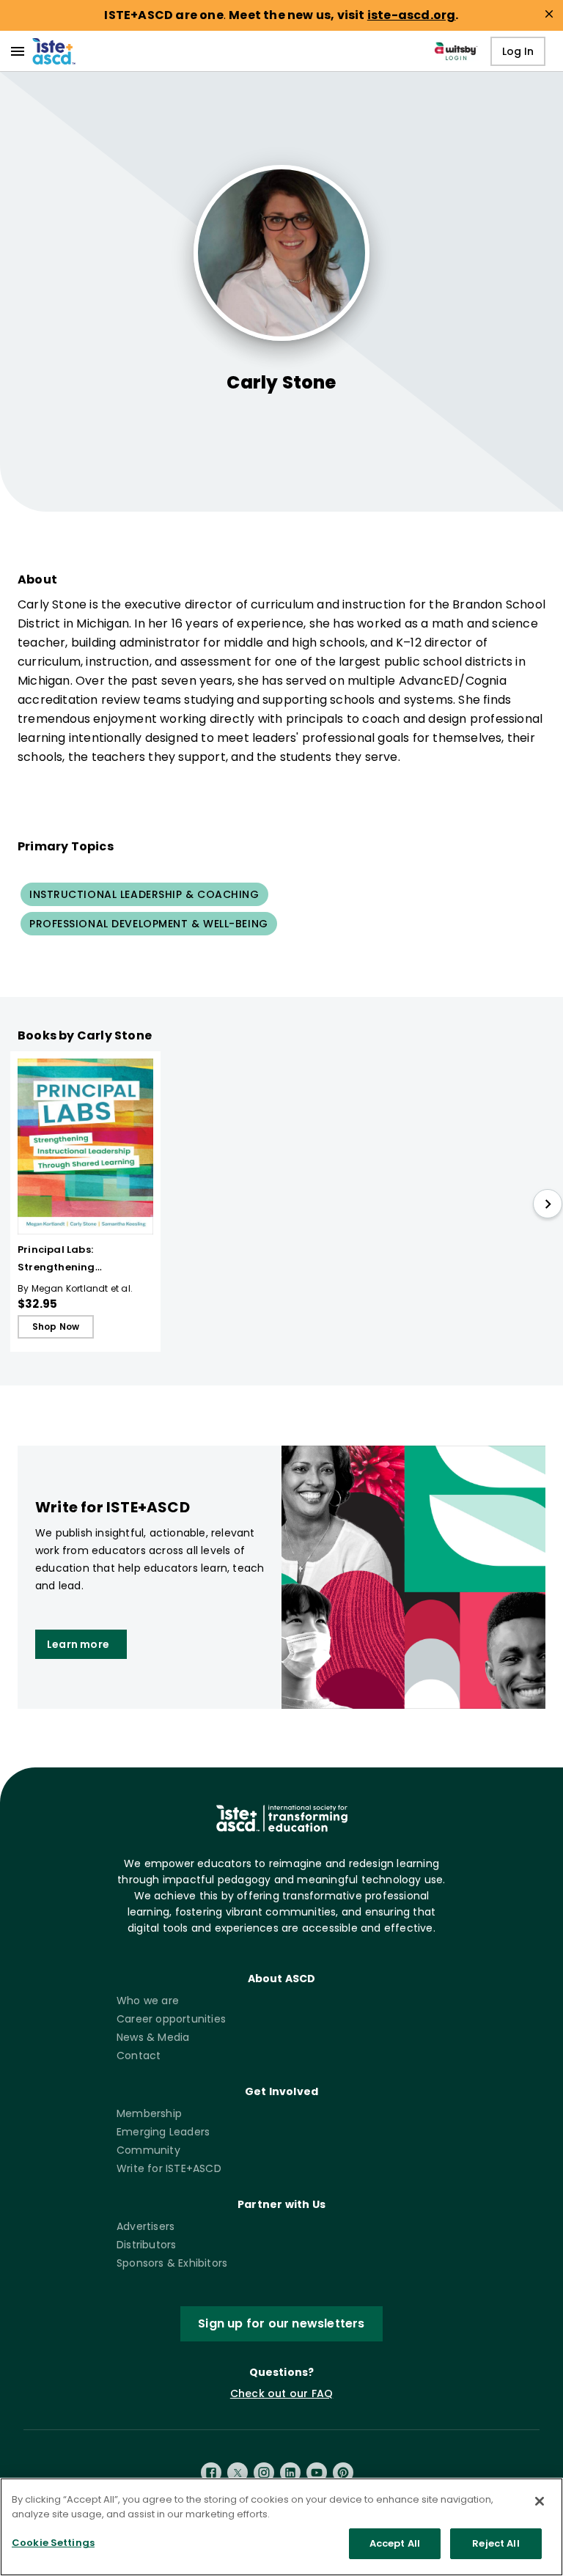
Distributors (146, 2245)
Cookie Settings (53, 2543)
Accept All (395, 2543)
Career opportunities (171, 2019)
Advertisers (146, 2226)
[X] (238, 2473)
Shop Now (56, 1326)
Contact (139, 2056)
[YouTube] (317, 2473)
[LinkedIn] (290, 2473)
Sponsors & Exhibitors (172, 2263)
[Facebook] (211, 2473)
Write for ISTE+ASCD (169, 2168)
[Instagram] (264, 2473)
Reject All (496, 2543)
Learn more (78, 1644)
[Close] (540, 2501)
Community (148, 2150)
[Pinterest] (343, 2473)
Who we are (148, 2001)
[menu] (18, 51)
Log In (518, 51)
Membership (149, 2113)
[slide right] (548, 1204)
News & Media (153, 2037)
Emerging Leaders (163, 2132)
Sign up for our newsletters (281, 2323)
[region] (281, 2527)
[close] (549, 14)
